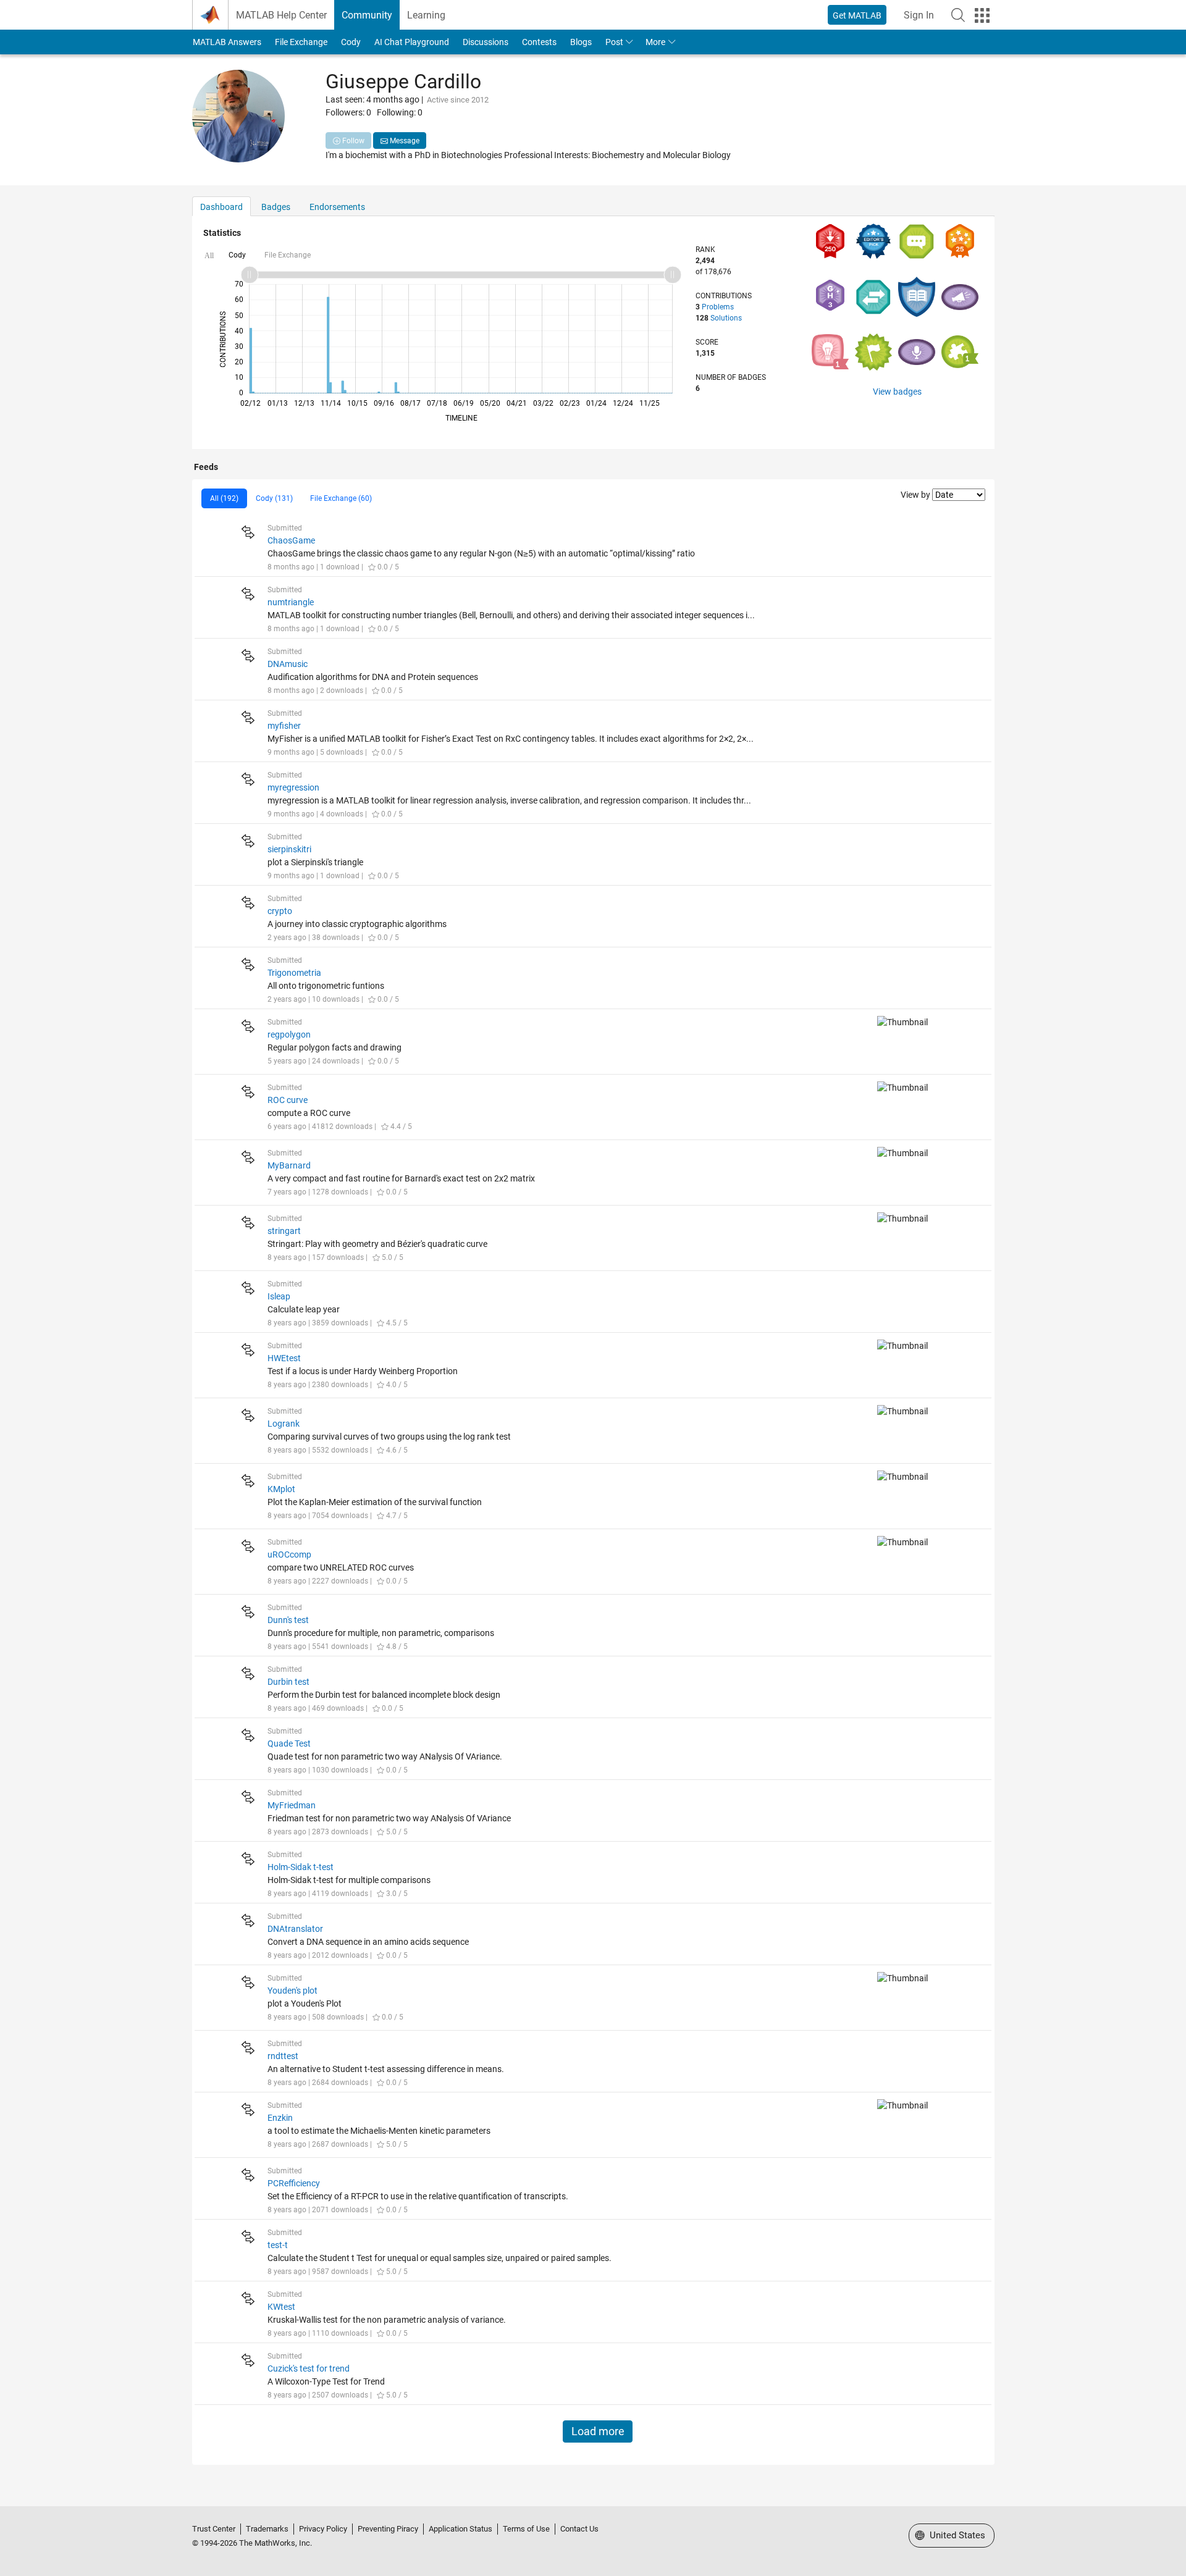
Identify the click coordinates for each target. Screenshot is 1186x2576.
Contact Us (579, 2529)
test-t (278, 2245)
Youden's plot (292, 1991)
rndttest (283, 2056)
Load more (598, 2431)
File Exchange (301, 42)
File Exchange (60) (341, 498)
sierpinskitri (289, 849)
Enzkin (280, 2118)
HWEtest (284, 1358)
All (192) (224, 498)
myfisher (284, 726)
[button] (958, 15)
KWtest (281, 2307)
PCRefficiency (294, 2183)
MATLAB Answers (227, 42)
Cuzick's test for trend (309, 2368)
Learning (426, 15)
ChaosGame (291, 540)
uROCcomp (289, 1554)
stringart (284, 1231)
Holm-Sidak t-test (301, 1867)
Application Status (461, 2529)
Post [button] (614, 42)
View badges (897, 392)
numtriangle (291, 602)
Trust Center (214, 2529)
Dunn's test (288, 1620)
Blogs (581, 42)
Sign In (919, 15)
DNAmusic (288, 664)
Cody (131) (274, 498)
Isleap (279, 1296)
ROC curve (288, 1100)
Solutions (726, 318)
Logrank (284, 1424)
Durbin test (288, 1682)
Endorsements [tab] (337, 207)
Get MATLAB (857, 15)
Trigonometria (294, 973)
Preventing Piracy (388, 2529)
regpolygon (289, 1034)
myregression (293, 787)
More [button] (655, 42)
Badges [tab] (276, 207)
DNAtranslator (295, 1929)
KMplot (281, 1489)
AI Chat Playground (412, 42)
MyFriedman (292, 1805)
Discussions (486, 42)
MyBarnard (289, 1165)
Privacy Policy (323, 2529)
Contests (539, 42)
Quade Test (289, 1743)
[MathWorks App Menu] (982, 15)
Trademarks (267, 2529)
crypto (280, 911)
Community (367, 15)
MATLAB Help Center (281, 15)
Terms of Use (526, 2529)
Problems (718, 307)
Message (404, 141)
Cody (351, 42)
